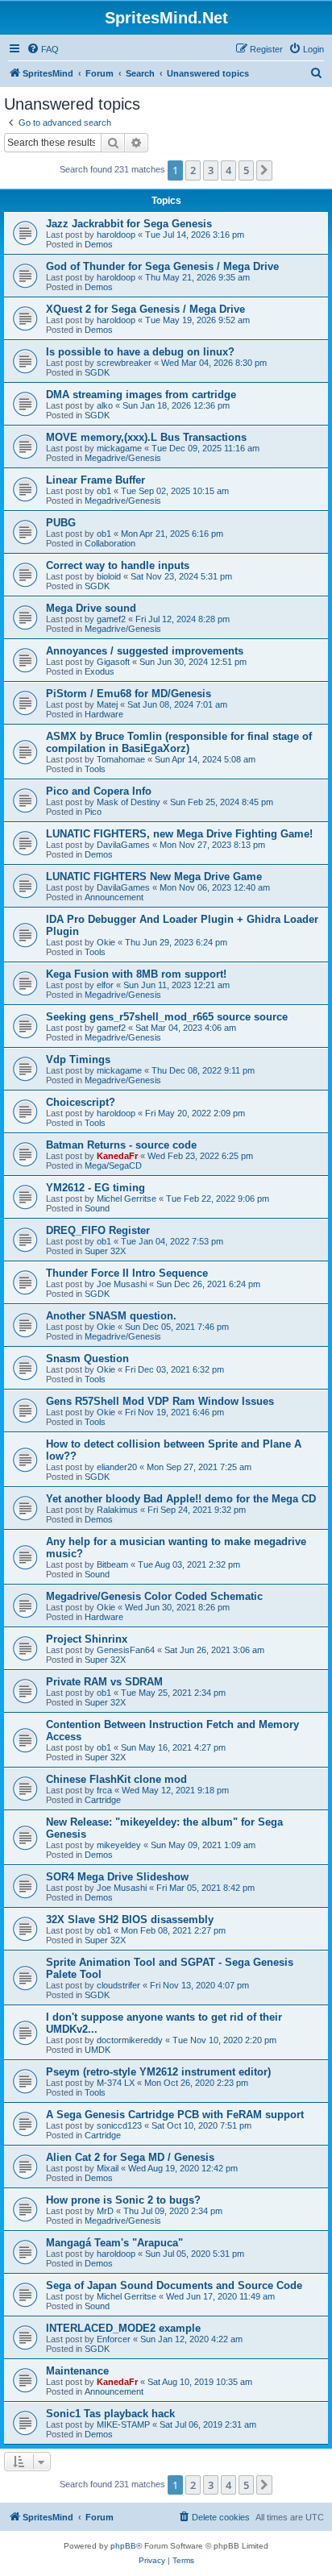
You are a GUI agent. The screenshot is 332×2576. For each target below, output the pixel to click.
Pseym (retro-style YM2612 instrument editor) (158, 2072)
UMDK (98, 2050)
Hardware (104, 714)
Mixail (108, 2168)
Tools (95, 769)
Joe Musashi (122, 1284)
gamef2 (111, 619)
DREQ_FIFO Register (98, 1230)
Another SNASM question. (111, 1316)
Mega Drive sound (91, 608)
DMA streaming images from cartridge (141, 395)
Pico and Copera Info (99, 791)
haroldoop (116, 235)
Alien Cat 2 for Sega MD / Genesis (130, 2157)
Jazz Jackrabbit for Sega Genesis (129, 224)
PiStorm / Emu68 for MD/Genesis (129, 694)
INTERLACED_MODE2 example (123, 2328)
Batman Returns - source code (121, 1145)
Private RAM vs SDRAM (104, 1682)
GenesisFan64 (126, 1650)
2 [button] (193, 170)
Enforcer (114, 2339)
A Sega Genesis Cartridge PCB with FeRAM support (175, 2115)
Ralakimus (117, 1510)
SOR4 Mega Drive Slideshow (117, 1877)
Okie (106, 942)
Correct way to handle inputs (118, 565)
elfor (105, 985)
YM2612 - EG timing (95, 1188)
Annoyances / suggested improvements (145, 651)
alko (105, 405)
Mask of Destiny (129, 802)
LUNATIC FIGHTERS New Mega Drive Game (154, 877)
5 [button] (246, 170)
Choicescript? (81, 1102)
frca (104, 1790)
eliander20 (117, 1467)
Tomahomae (121, 759)
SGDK (97, 372)
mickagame (119, 448)
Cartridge (103, 1800)
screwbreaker (124, 363)
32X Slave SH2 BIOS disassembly (130, 1920)
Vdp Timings (78, 1059)
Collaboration (110, 543)
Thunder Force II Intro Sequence (127, 1273)
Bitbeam (112, 1564)
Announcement (114, 897)
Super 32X (105, 1251)
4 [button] (228, 170)
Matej (107, 704)
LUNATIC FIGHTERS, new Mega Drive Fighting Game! (179, 834)
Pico (93, 812)
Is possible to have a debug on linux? (140, 352)
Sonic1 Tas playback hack (110, 2414)
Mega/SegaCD (113, 1165)
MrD (105, 2211)
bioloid (109, 576)
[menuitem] (43, 49)
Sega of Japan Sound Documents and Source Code (174, 2285)
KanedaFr (117, 1156)
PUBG (61, 523)
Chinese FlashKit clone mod (116, 1779)
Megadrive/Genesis (123, 458)
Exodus (100, 671)
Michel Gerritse (127, 1199)
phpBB (123, 2546)
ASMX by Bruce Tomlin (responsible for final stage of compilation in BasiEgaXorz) (179, 742)
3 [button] (211, 170)
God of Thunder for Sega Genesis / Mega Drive (162, 266)
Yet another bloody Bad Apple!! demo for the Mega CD (181, 1499)
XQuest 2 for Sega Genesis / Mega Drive (145, 309)
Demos (99, 244)
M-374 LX (116, 2083)
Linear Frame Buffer (95, 480)
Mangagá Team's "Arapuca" (114, 2243)
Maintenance (77, 2371)
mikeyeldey (119, 1845)
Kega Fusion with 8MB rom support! (136, 974)
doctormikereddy (130, 2040)
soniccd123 (119, 2125)
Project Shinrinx (87, 1639)
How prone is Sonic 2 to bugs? (123, 2200)
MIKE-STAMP (123, 2424)
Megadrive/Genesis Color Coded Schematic (154, 1596)
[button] (264, 170)
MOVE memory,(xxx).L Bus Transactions (146, 437)
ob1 (104, 491)
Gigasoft (113, 662)
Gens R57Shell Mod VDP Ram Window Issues (160, 1401)
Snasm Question (87, 1359)
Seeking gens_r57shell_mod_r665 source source (167, 1017)
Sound (97, 1208)
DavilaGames (123, 845)
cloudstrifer (118, 1985)
